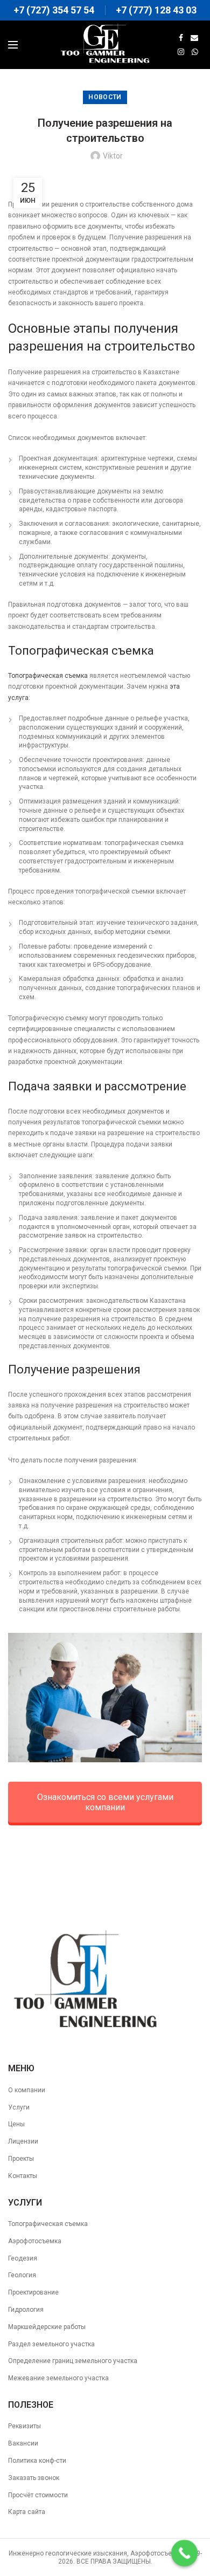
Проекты (21, 2159)
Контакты (23, 2176)
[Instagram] (181, 52)
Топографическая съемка (48, 676)
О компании (27, 2090)
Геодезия (23, 2258)
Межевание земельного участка (58, 2378)
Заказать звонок (34, 2478)
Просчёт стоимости (38, 2495)
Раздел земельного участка (51, 2344)
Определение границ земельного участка (73, 2361)
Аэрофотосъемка (35, 2241)
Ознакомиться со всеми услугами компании (105, 1802)
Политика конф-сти (37, 2461)
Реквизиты (24, 2426)
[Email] (194, 38)
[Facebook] (181, 38)
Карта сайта (27, 2512)
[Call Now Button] (185, 2553)
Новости (105, 97)
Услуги (19, 2107)
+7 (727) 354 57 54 (54, 10)
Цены (16, 2124)
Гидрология (26, 2310)
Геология (22, 2275)
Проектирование (33, 2292)
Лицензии (23, 2141)
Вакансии (23, 2443)
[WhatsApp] (195, 52)
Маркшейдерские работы (47, 2327)
